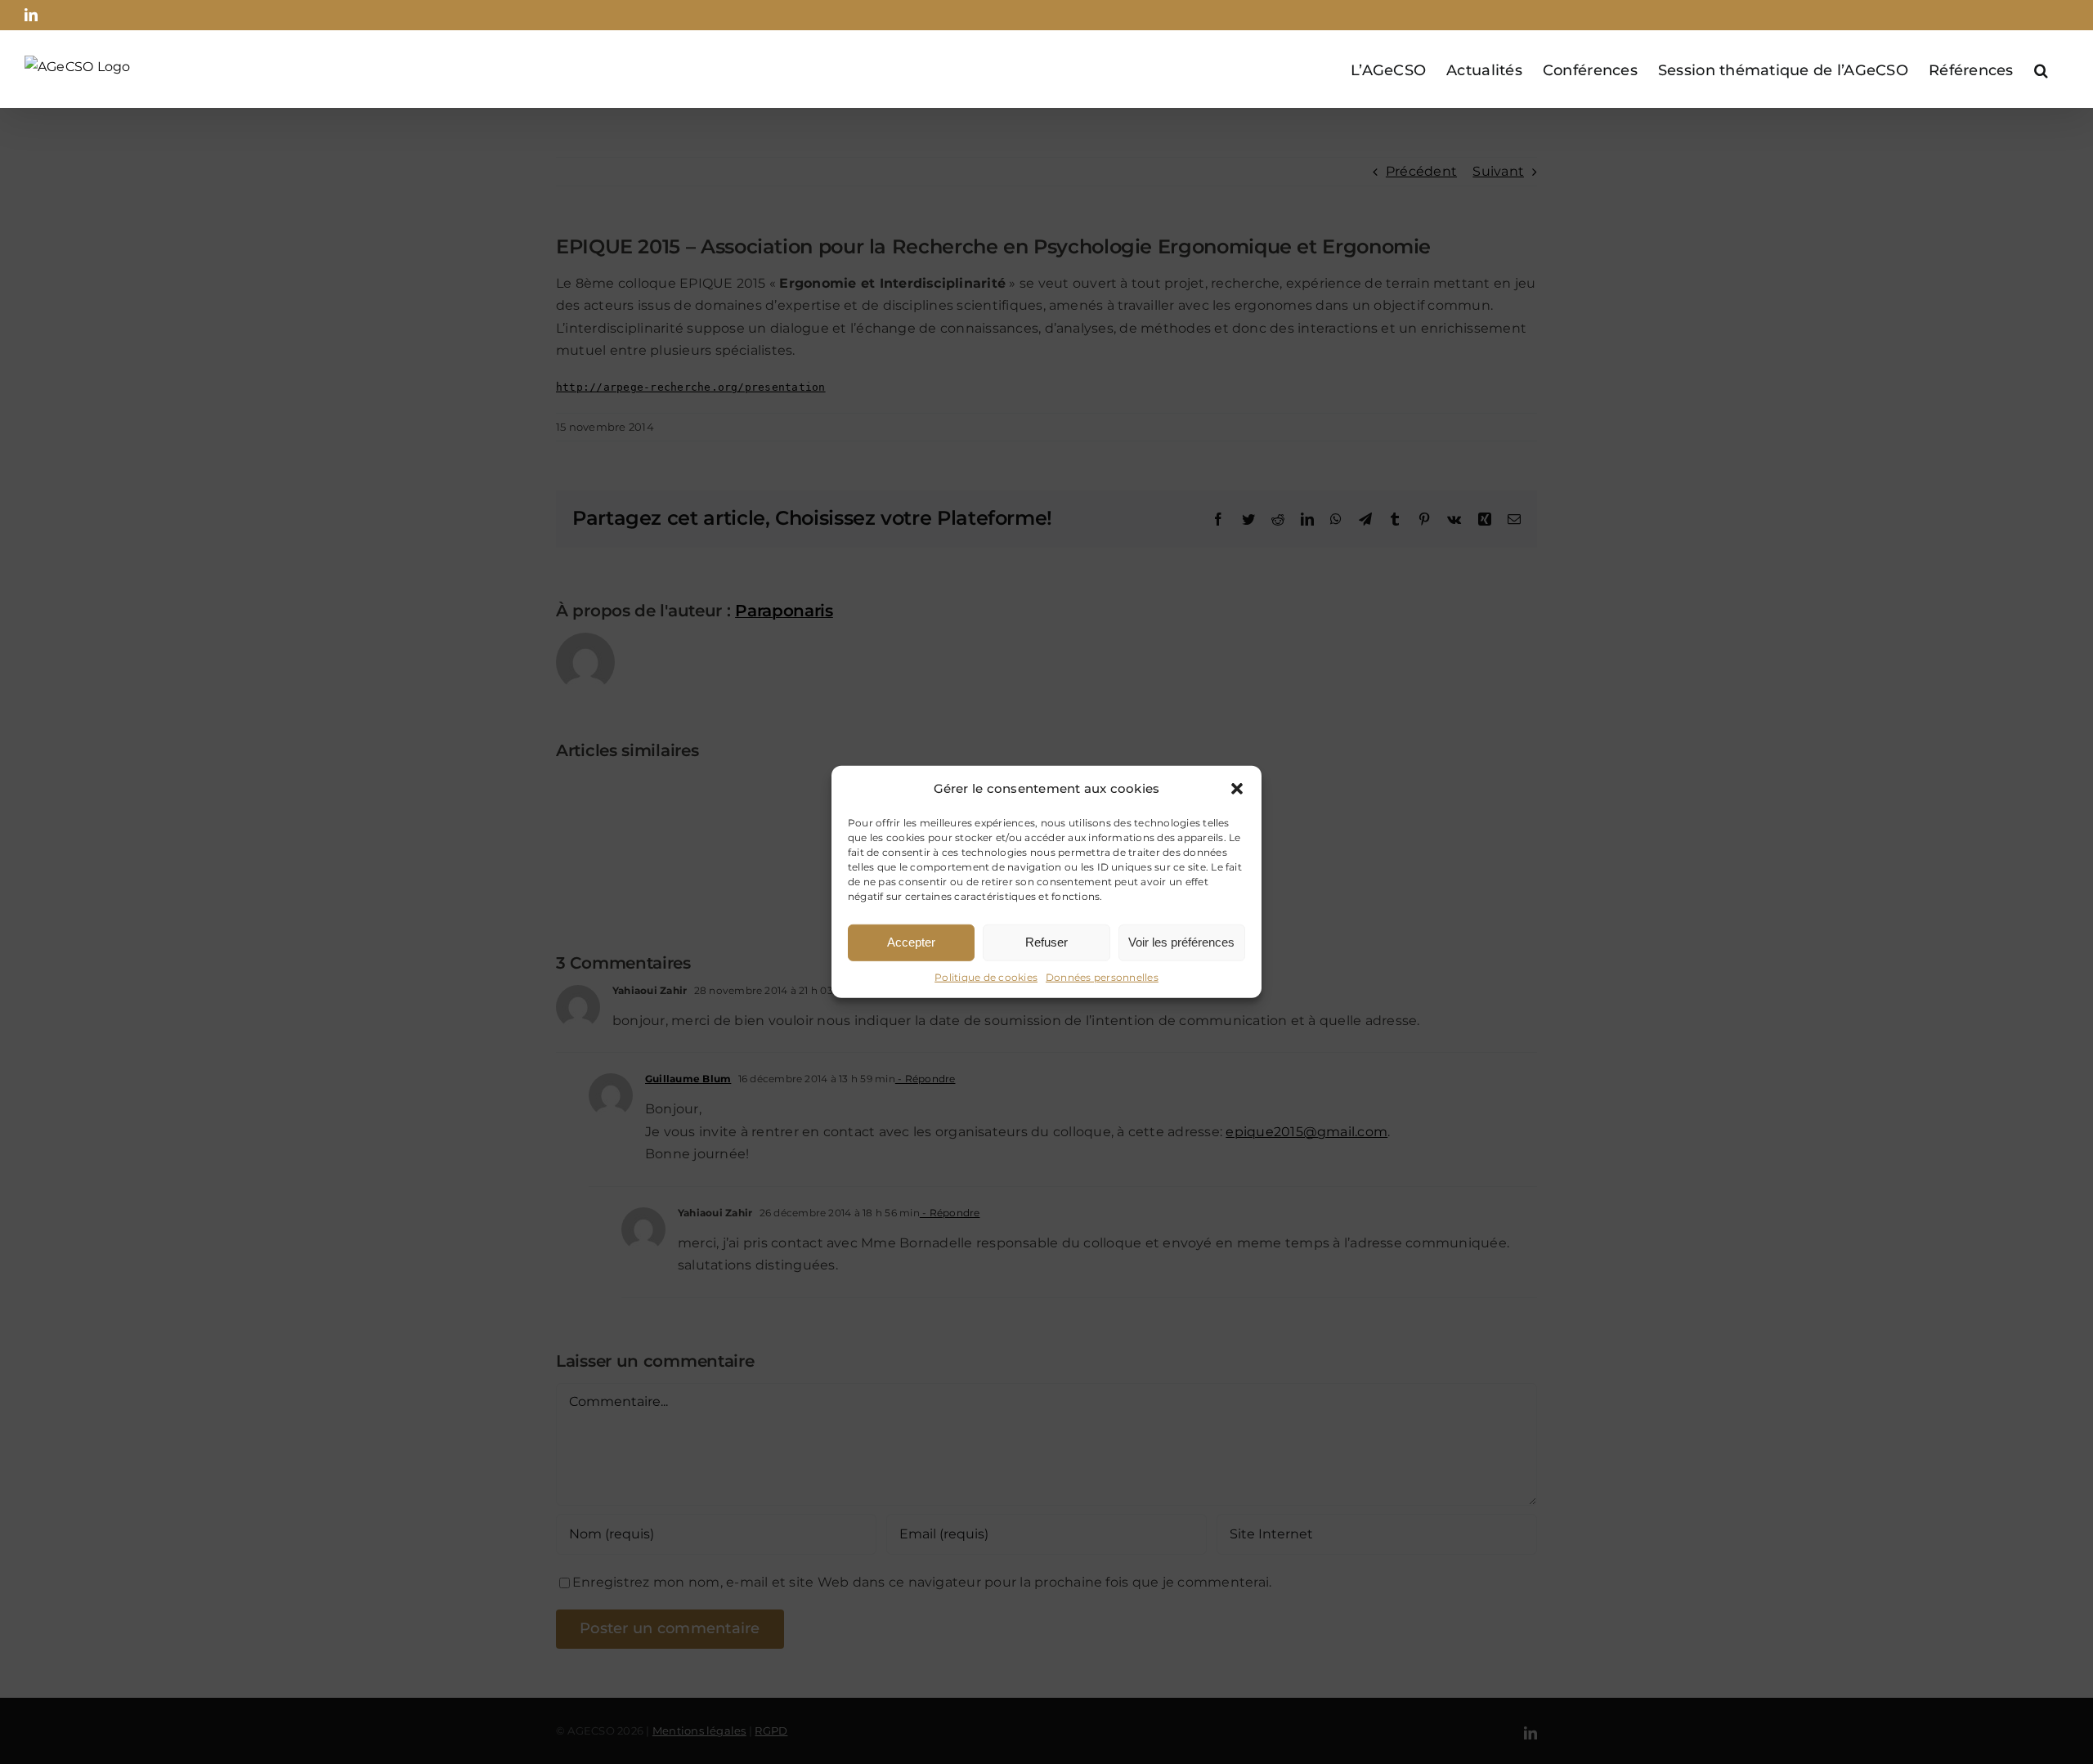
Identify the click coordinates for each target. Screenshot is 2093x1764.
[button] (1237, 789)
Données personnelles (1102, 977)
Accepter (911, 942)
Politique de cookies (986, 977)
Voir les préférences (1181, 942)
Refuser (1046, 942)
